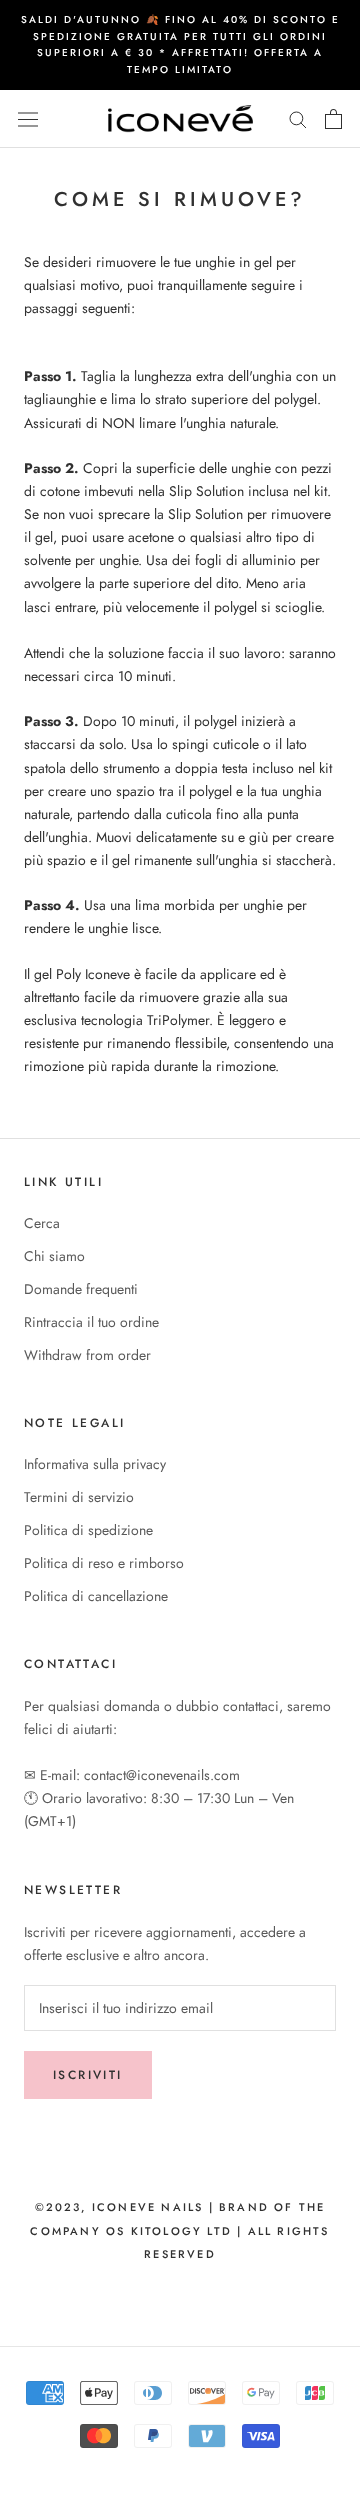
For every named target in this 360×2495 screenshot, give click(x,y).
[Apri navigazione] (28, 119)
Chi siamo (54, 1256)
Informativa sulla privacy (95, 1464)
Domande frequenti (81, 1289)
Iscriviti (88, 2075)
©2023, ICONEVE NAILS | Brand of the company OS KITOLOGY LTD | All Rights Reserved (179, 2230)
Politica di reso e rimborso (104, 1563)
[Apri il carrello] (333, 119)
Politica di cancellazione (96, 1596)
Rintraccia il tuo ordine (91, 1322)
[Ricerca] (298, 118)
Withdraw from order (87, 1355)
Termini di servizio (79, 1497)
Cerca (42, 1223)
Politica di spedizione (88, 1530)
